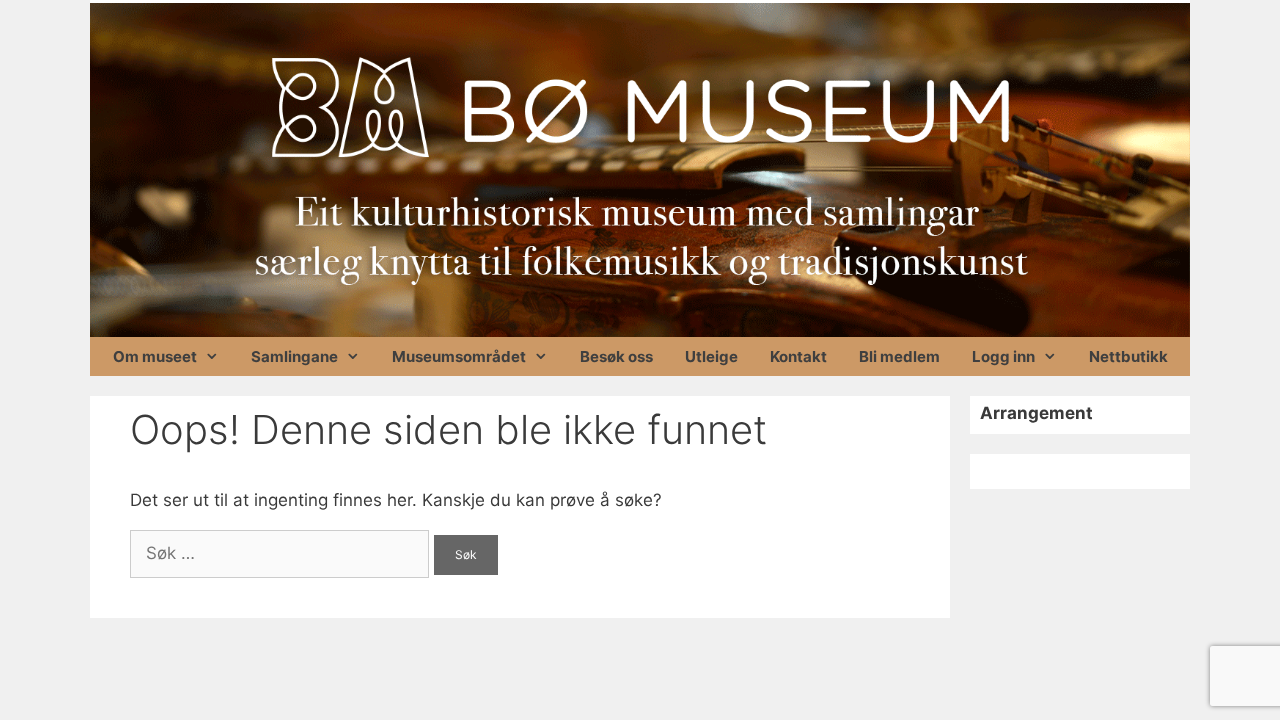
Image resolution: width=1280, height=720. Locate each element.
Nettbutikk (1128, 356)
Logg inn (1003, 356)
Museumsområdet (459, 356)
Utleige (711, 356)
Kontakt (798, 356)
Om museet (155, 356)
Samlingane (294, 356)
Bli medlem (899, 356)
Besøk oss (616, 356)
